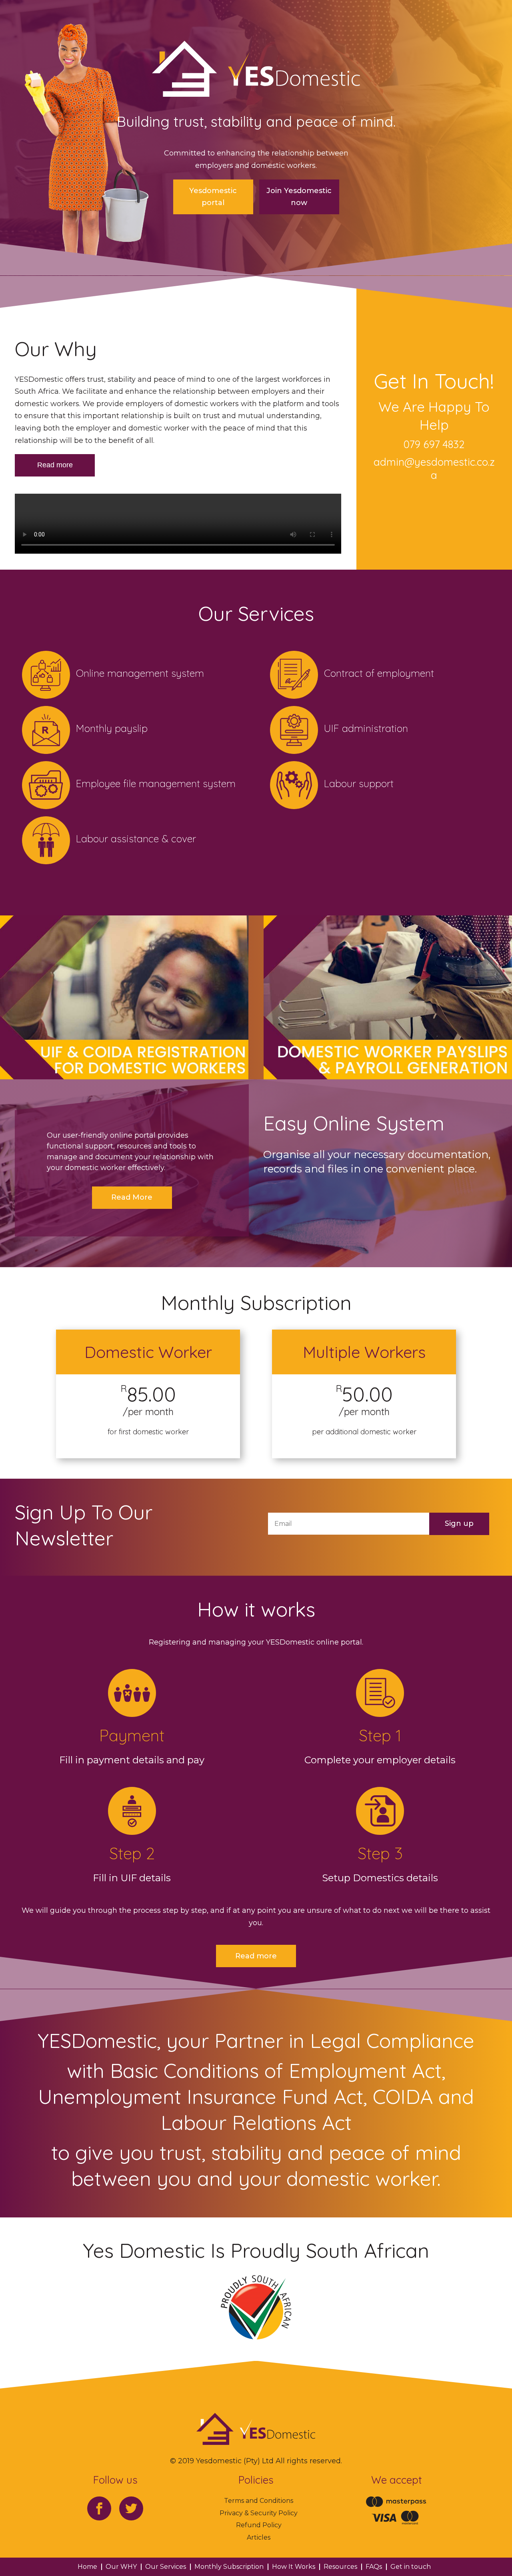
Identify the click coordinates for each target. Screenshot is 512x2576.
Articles (259, 2537)
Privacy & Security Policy (259, 2513)
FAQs (374, 2567)
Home (87, 2567)
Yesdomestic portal (213, 197)
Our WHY (121, 2567)
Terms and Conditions (259, 2501)
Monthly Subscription (229, 2567)
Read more (55, 465)
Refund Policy (259, 2525)
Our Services (166, 2567)
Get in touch (411, 2567)
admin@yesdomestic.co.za (434, 469)
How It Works (294, 2567)
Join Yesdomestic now (299, 197)
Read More (132, 1197)
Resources (340, 2567)
